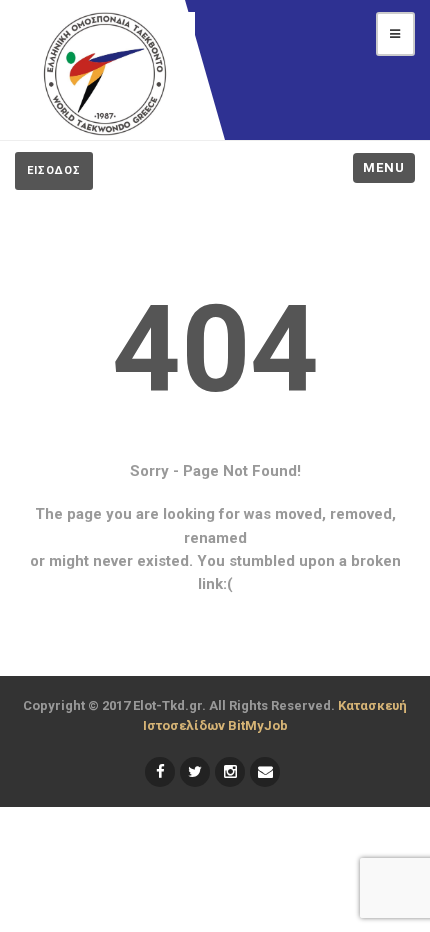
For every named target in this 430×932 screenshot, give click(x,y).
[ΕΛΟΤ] (105, 74)
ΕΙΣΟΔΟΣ (54, 170)
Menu (384, 167)
